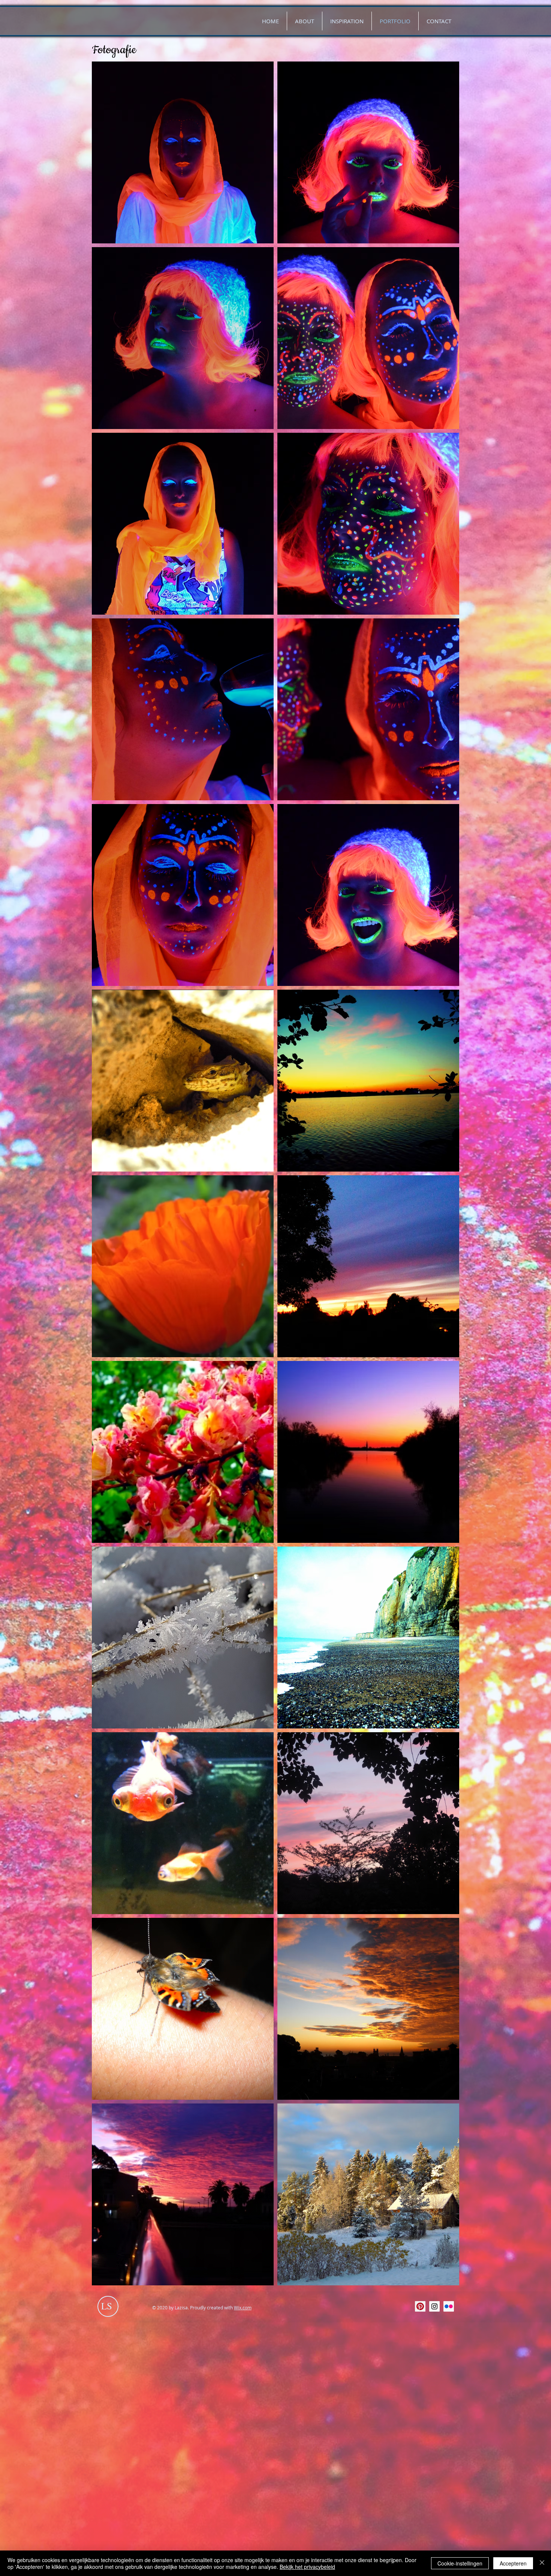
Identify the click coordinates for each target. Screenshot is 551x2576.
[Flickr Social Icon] (449, 2306)
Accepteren (513, 2563)
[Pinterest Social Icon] (420, 2306)
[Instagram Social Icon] (434, 2306)
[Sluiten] (542, 2563)
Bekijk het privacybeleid (307, 2567)
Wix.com (243, 2307)
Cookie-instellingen (460, 2563)
